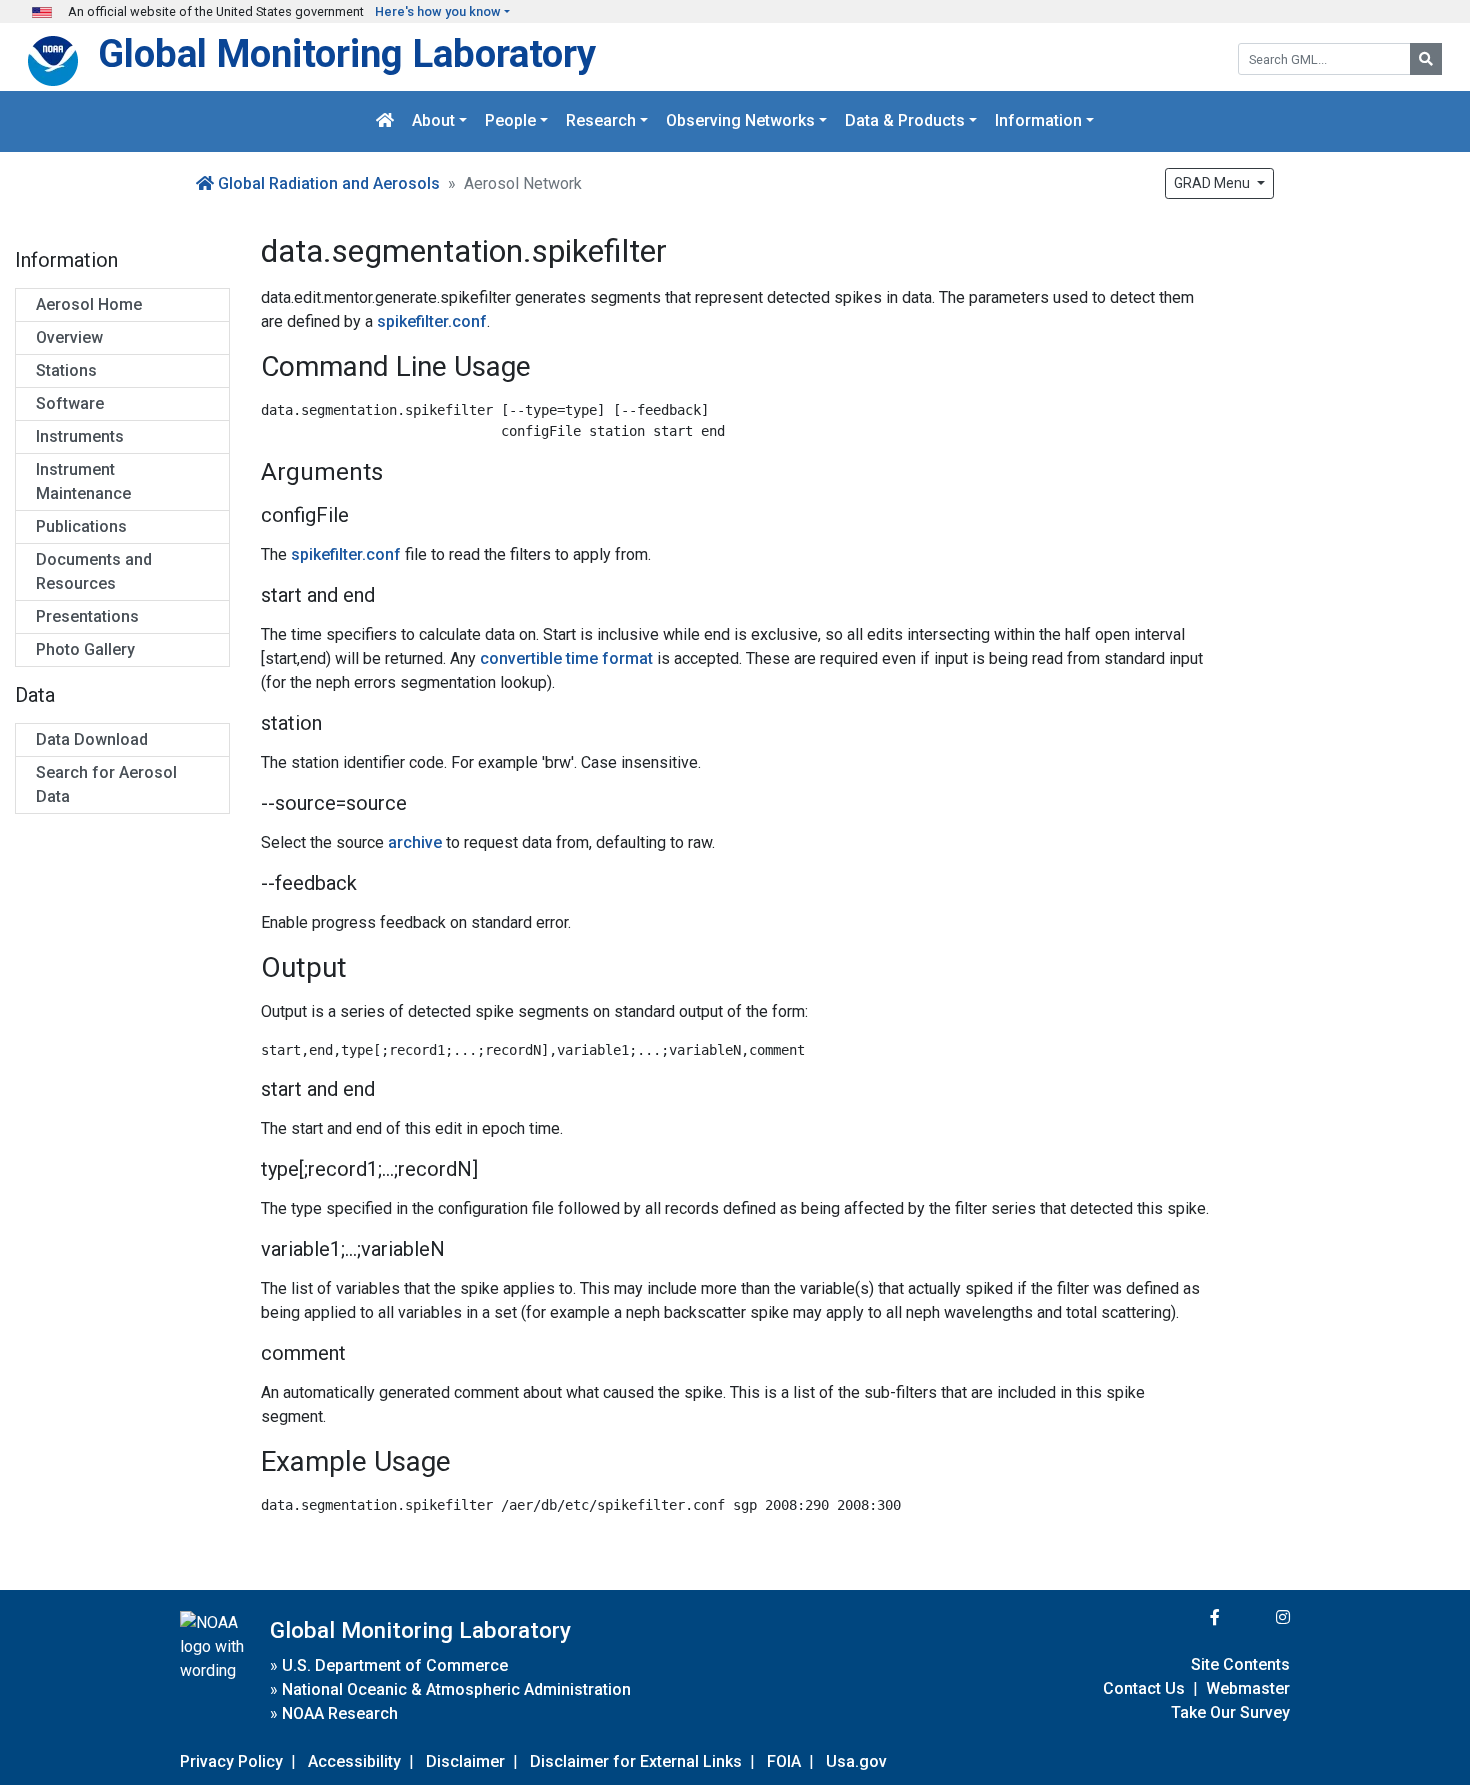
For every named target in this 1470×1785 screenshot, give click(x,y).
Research (601, 121)
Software (70, 403)
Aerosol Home (89, 304)
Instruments (80, 436)
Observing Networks (740, 121)
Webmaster (1248, 1688)
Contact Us (1144, 1688)
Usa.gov (856, 1761)
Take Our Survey (1230, 1712)
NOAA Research (340, 1713)
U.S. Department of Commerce (395, 1665)
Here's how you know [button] (438, 11)
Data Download (92, 739)
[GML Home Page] (385, 121)
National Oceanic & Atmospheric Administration (456, 1689)
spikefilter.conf (432, 321)
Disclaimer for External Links (636, 1761)
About (433, 121)
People (510, 121)
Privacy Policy (231, 1761)
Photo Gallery (85, 649)
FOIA (784, 1761)
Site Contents (1240, 1664)
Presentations (87, 616)
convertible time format (566, 658)
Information (1038, 121)
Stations (66, 370)
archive (415, 842)
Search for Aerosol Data (106, 784)
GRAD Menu (1213, 183)
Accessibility (354, 1761)
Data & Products (905, 121)
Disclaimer (465, 1761)
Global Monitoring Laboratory (347, 53)
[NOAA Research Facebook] (1188, 1617)
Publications (81, 526)
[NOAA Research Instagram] (1257, 1617)
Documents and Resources (94, 571)
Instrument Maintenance (83, 481)
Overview (69, 337)
